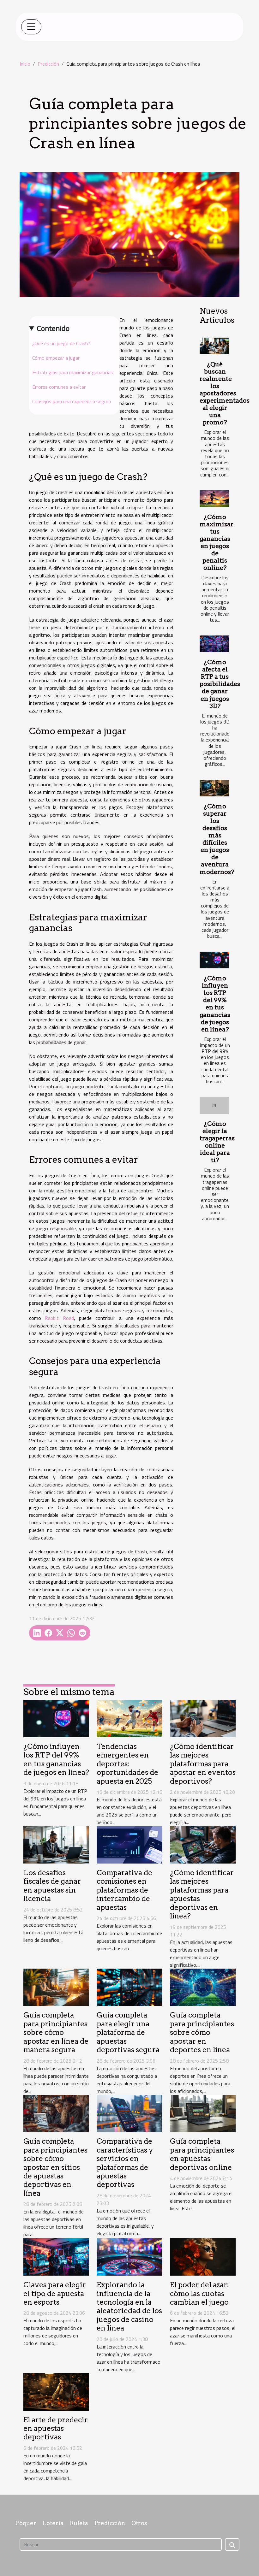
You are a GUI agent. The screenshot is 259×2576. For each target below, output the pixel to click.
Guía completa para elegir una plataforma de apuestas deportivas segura (128, 2032)
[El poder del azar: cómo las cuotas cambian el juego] (203, 2256)
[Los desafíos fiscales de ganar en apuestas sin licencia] (56, 1844)
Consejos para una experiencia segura (72, 401)
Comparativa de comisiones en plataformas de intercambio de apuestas (124, 1890)
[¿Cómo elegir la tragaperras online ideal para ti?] (214, 1105)
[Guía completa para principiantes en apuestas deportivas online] (203, 2113)
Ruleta (79, 2523)
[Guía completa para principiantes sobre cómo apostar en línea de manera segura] (56, 1987)
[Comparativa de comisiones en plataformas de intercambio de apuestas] (129, 1844)
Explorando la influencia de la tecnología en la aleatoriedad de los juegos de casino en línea (129, 2306)
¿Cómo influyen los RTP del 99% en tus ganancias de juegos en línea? (215, 1004)
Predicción (48, 64)
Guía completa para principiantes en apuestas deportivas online (202, 2154)
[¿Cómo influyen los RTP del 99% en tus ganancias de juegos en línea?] (214, 960)
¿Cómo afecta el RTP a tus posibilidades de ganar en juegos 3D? (220, 684)
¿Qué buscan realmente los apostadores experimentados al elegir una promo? (225, 393)
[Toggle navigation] (31, 27)
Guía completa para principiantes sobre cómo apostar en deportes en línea (202, 2032)
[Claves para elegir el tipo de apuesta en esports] (56, 2256)
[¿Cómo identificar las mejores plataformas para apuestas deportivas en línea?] (203, 1844)
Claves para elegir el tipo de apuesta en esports (55, 2293)
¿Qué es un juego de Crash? (61, 343)
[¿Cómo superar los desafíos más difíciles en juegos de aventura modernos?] (214, 788)
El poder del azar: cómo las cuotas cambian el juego (199, 2293)
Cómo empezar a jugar (56, 358)
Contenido (53, 328)
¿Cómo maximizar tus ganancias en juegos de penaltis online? (217, 542)
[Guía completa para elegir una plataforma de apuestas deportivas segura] (129, 1987)
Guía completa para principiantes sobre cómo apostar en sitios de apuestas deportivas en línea (55, 2167)
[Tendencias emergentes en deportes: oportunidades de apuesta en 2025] (129, 1718)
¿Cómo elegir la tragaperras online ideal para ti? (217, 1142)
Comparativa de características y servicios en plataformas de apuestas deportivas (125, 2163)
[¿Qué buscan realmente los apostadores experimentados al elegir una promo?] (214, 346)
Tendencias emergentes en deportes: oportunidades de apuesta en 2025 (127, 1764)
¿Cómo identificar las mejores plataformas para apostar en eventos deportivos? (203, 1764)
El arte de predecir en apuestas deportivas (56, 2428)
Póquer (26, 2523)
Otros (139, 2523)
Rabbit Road (59, 1318)
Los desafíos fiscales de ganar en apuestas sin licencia (52, 1886)
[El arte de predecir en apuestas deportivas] (56, 2391)
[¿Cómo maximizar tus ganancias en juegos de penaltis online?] (214, 499)
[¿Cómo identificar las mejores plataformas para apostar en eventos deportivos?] (203, 1718)
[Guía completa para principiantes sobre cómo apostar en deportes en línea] (203, 1987)
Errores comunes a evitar (59, 387)
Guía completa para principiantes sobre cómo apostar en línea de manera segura (56, 2032)
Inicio (25, 64)
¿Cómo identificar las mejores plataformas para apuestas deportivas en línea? (202, 1894)
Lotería (53, 2523)
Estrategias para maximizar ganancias (73, 372)
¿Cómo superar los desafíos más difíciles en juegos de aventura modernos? (217, 839)
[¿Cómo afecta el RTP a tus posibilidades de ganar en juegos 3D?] (214, 644)
